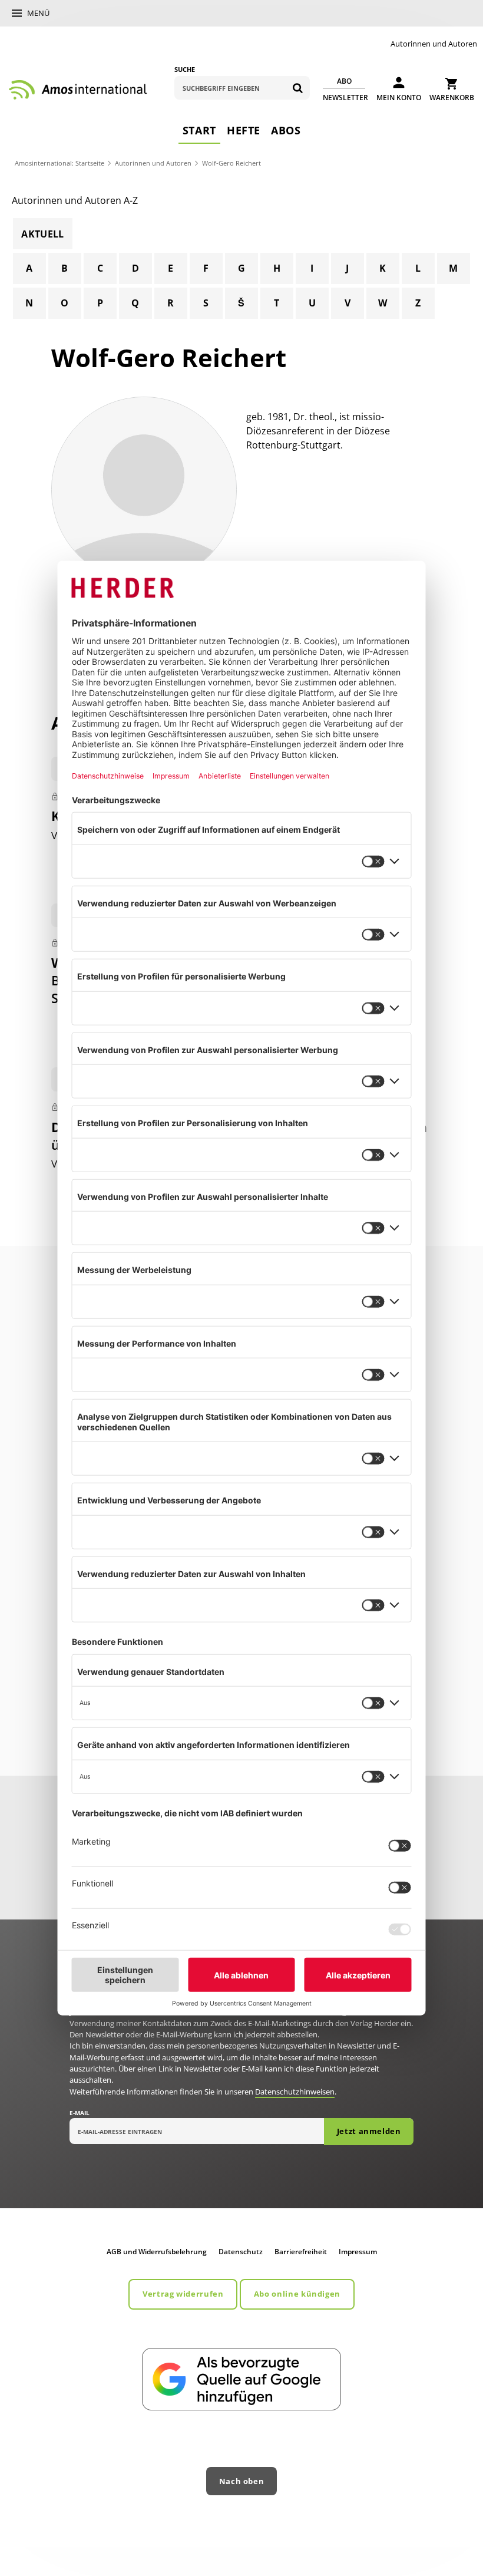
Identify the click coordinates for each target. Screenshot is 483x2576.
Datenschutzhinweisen (295, 2092)
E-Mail (80, 2113)
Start (199, 130)
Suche (185, 69)
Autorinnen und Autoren (434, 44)
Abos (286, 130)
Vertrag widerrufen (183, 2294)
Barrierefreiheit (301, 2252)
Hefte (244, 130)
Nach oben (242, 2481)
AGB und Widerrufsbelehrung (157, 2252)
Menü (38, 13)
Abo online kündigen (297, 2294)
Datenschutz (241, 2252)
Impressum (358, 2252)
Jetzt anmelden (369, 2131)
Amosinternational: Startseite (59, 163)
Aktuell (42, 234)
